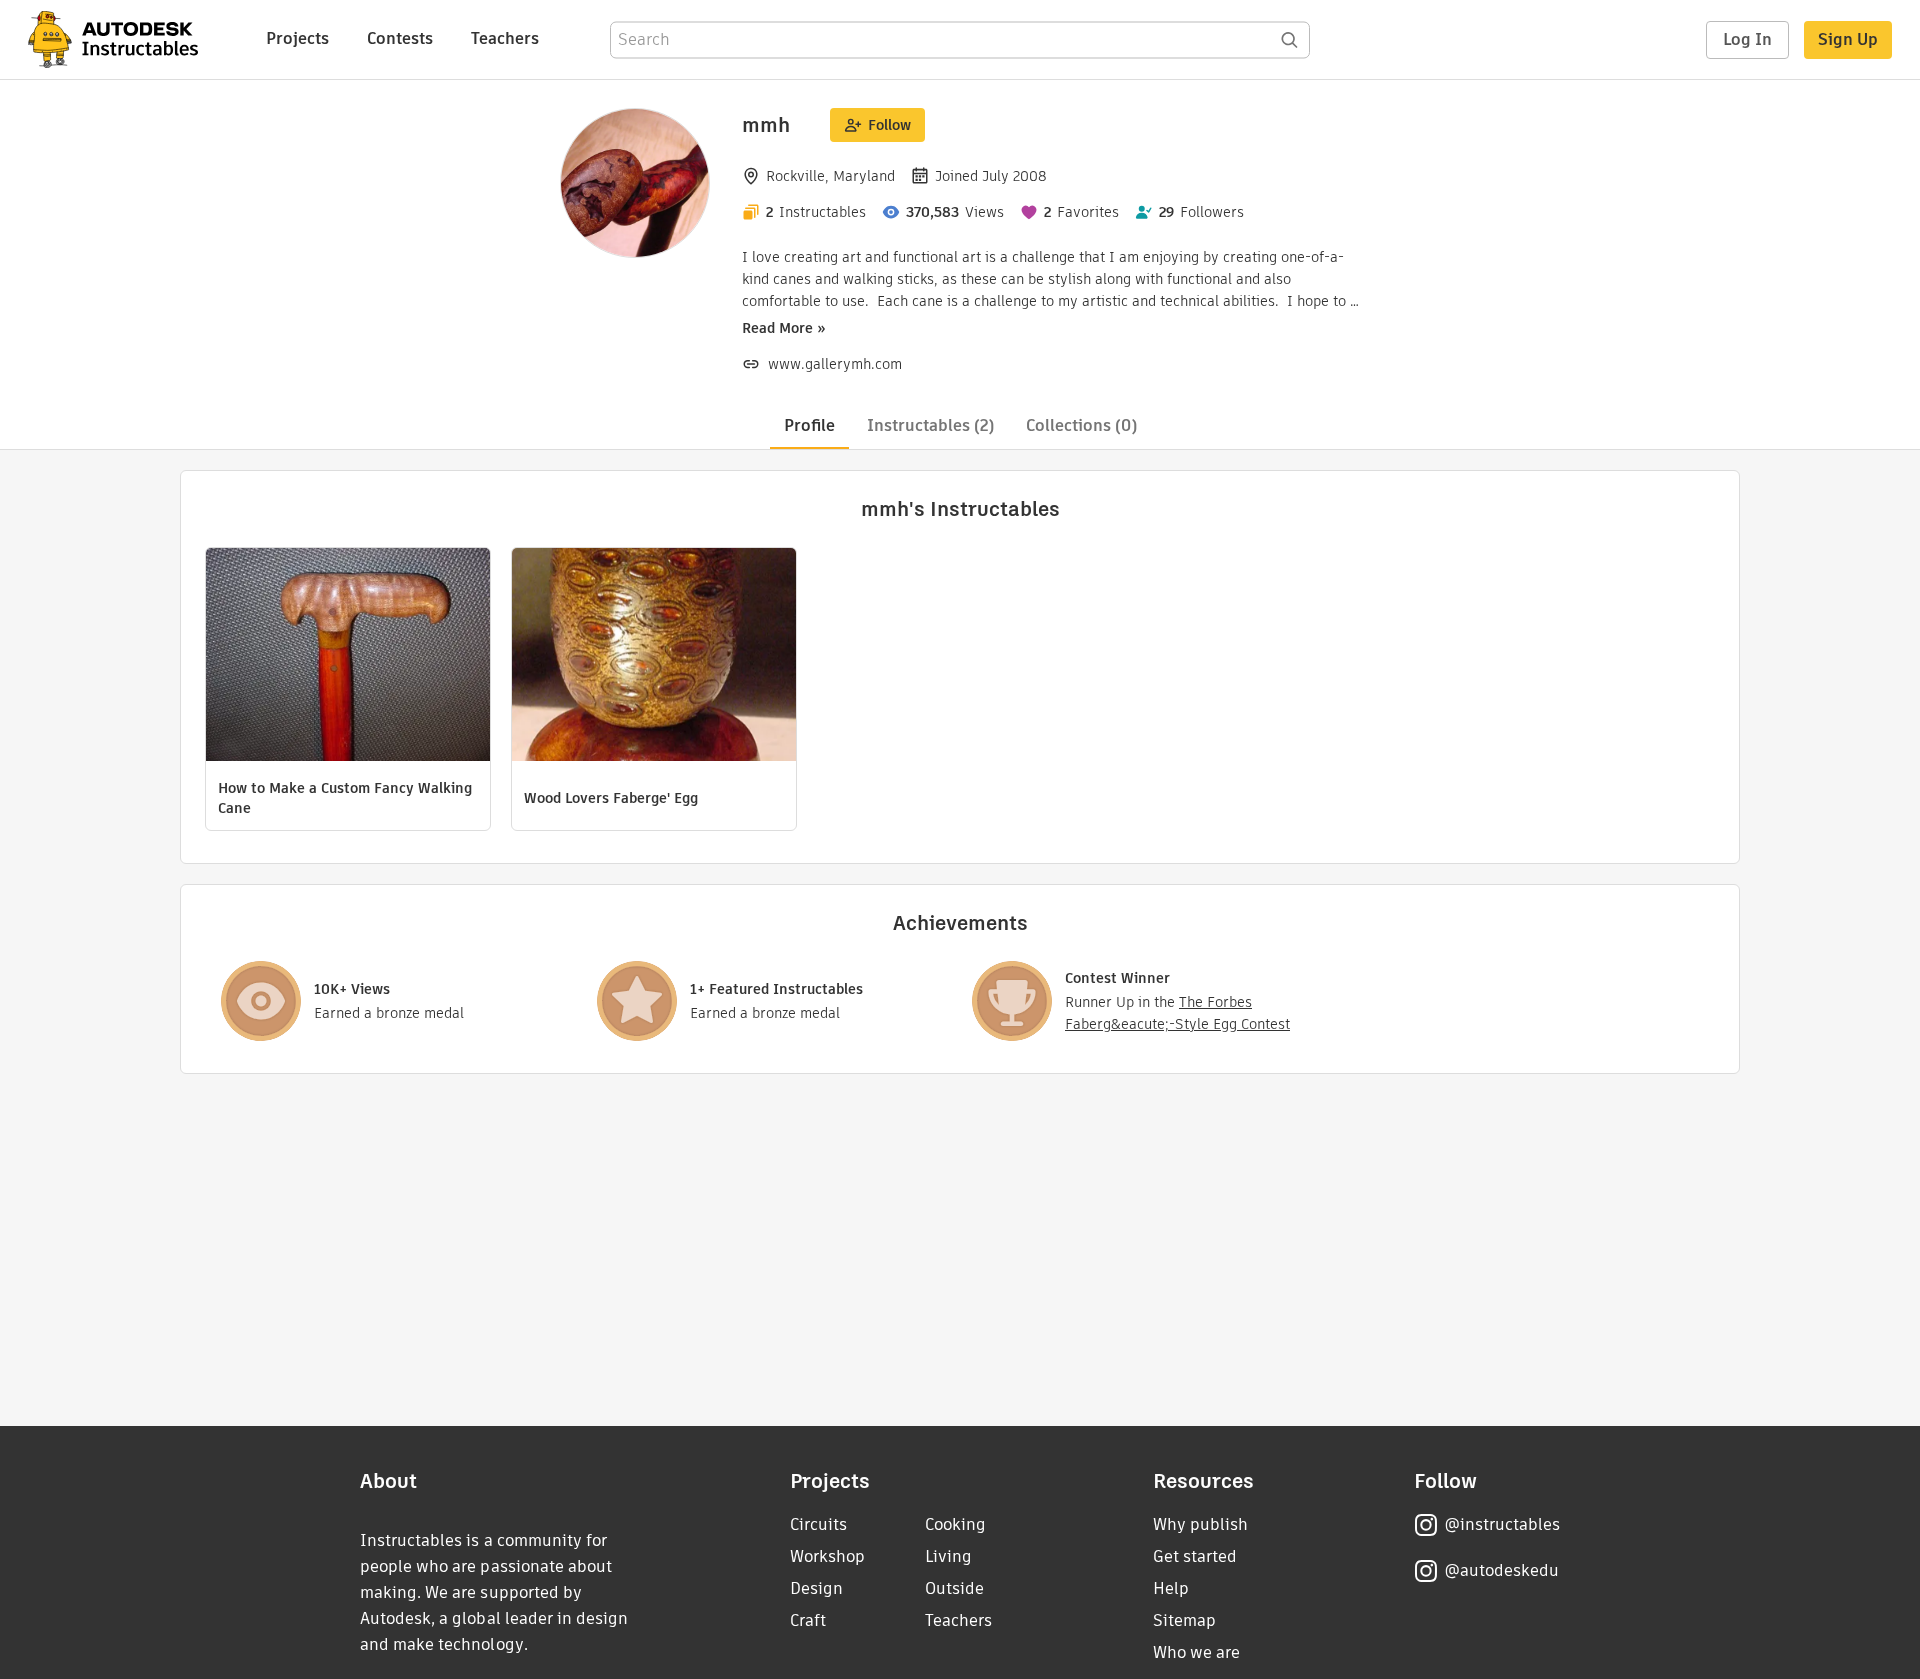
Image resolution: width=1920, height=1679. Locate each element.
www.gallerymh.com (835, 364)
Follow (889, 125)
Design (816, 1588)
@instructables (1502, 1524)
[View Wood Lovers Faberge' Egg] (654, 657)
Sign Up (1848, 39)
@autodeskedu (1501, 1570)
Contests (400, 38)
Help (1171, 1588)
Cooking (955, 1524)
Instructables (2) (930, 425)
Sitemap (1184, 1620)
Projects (297, 38)
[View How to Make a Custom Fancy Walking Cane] (348, 657)
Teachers (505, 38)
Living (948, 1556)
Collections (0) (1081, 425)
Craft (808, 1620)
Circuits (818, 1524)
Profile (809, 425)
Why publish (1200, 1524)
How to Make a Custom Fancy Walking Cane (345, 798)
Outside (954, 1588)
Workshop (827, 1556)
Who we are (1196, 1652)
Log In (1747, 39)
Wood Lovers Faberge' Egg (611, 798)
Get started (1195, 1556)
